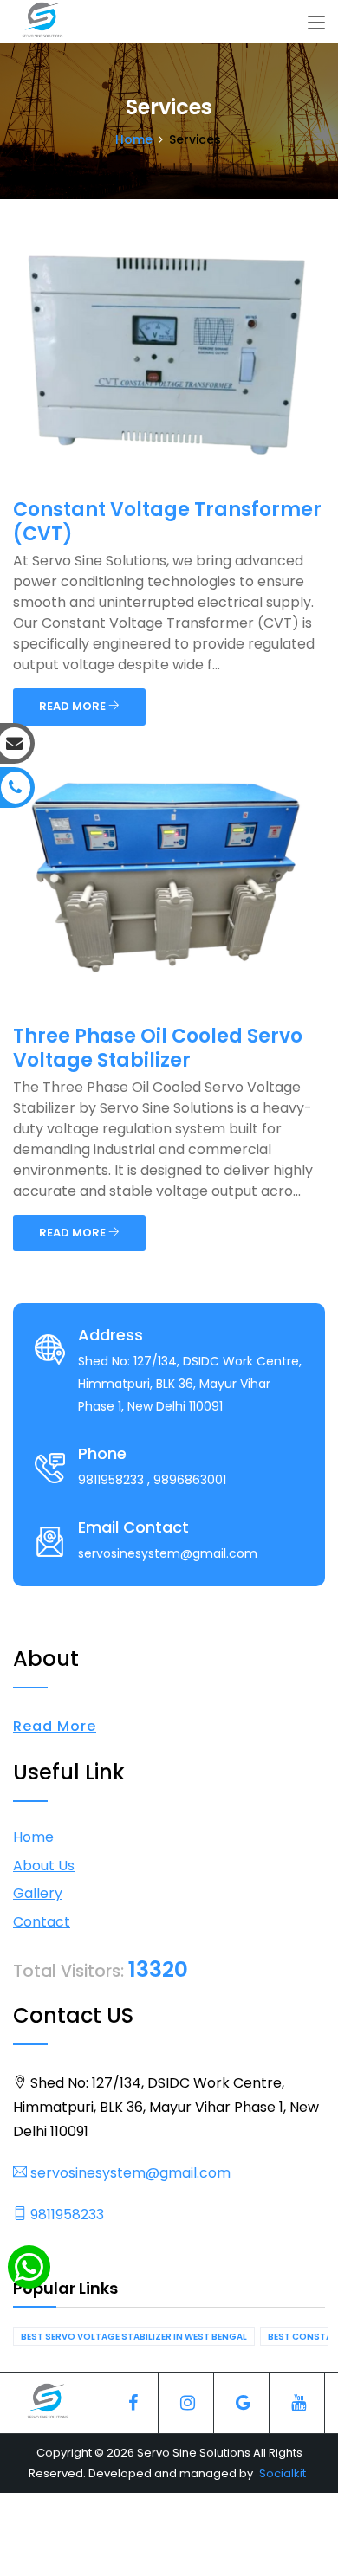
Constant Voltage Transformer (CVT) (167, 522)
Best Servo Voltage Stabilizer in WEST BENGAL (134, 2337)
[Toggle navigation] (316, 23)
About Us (44, 1866)
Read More (55, 1726)
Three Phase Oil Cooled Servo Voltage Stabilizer (158, 1048)
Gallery (38, 1893)
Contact (42, 1922)
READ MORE (74, 706)
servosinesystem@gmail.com (129, 2173)
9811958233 (65, 2214)
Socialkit (283, 2473)
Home (134, 139)
